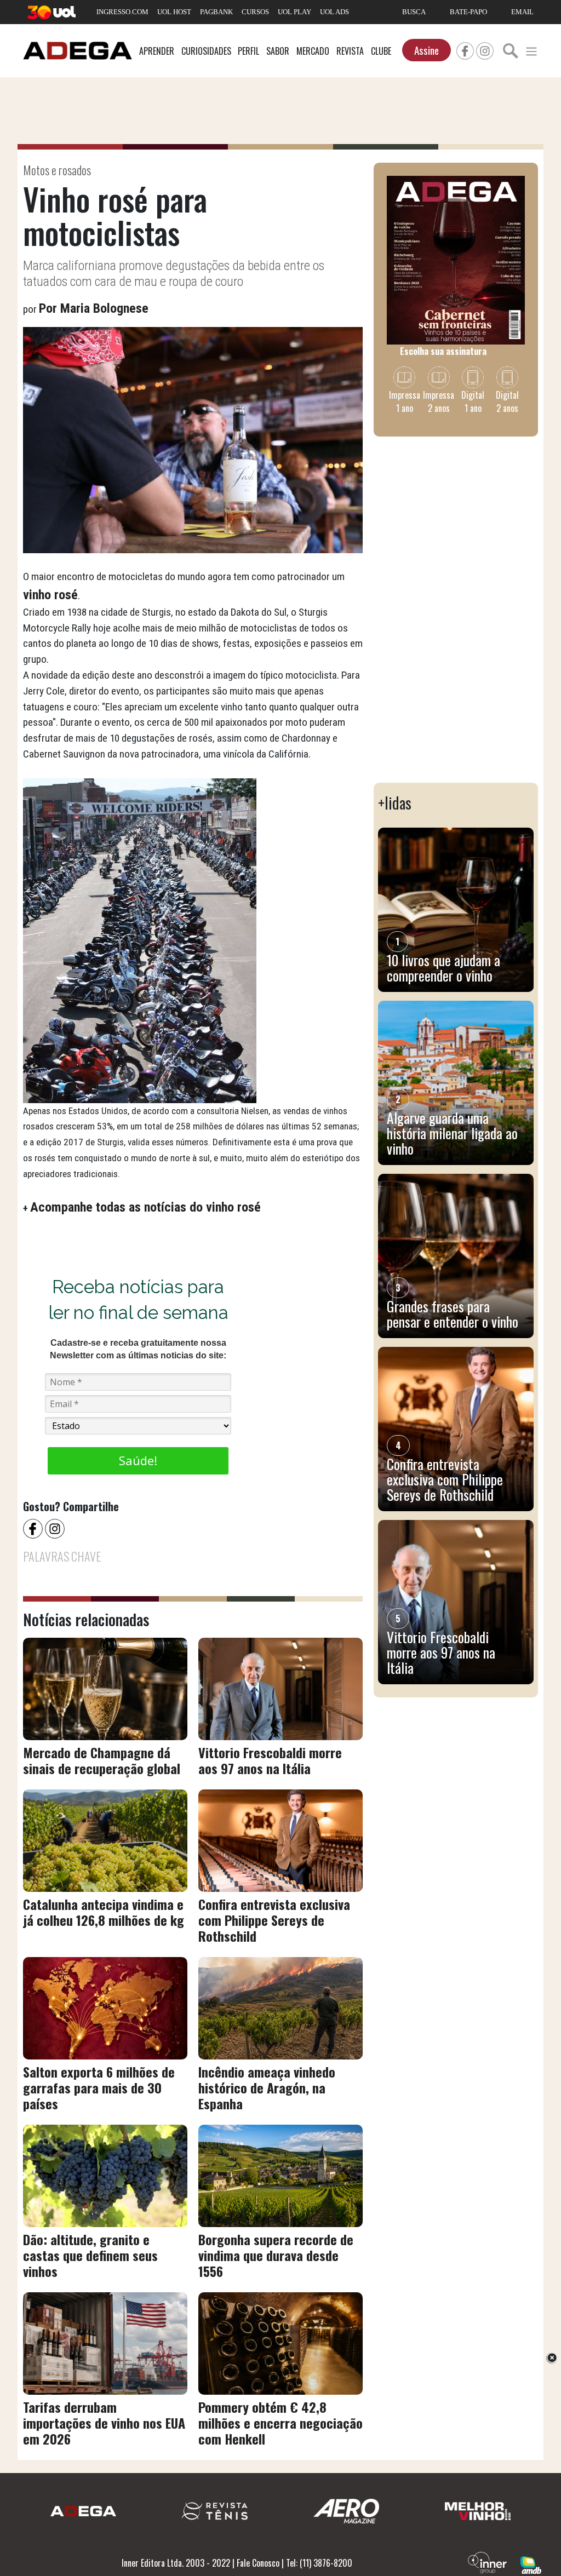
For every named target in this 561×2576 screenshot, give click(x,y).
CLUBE (381, 51)
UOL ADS (334, 12)
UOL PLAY (294, 12)
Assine (427, 50)
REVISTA (350, 51)
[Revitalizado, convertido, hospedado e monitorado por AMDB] (531, 2564)
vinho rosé (50, 595)
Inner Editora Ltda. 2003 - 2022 (176, 2563)
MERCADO (313, 51)
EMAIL (522, 12)
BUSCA (414, 12)
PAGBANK (216, 12)
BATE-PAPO (468, 12)
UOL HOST (174, 12)
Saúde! (138, 1460)
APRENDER (157, 51)
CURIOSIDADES (206, 51)
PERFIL (248, 51)
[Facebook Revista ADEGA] (465, 49)
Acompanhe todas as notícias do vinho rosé (145, 1207)
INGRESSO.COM (122, 12)
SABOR (278, 51)
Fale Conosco (258, 2563)
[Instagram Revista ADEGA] (485, 49)
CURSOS (255, 12)
